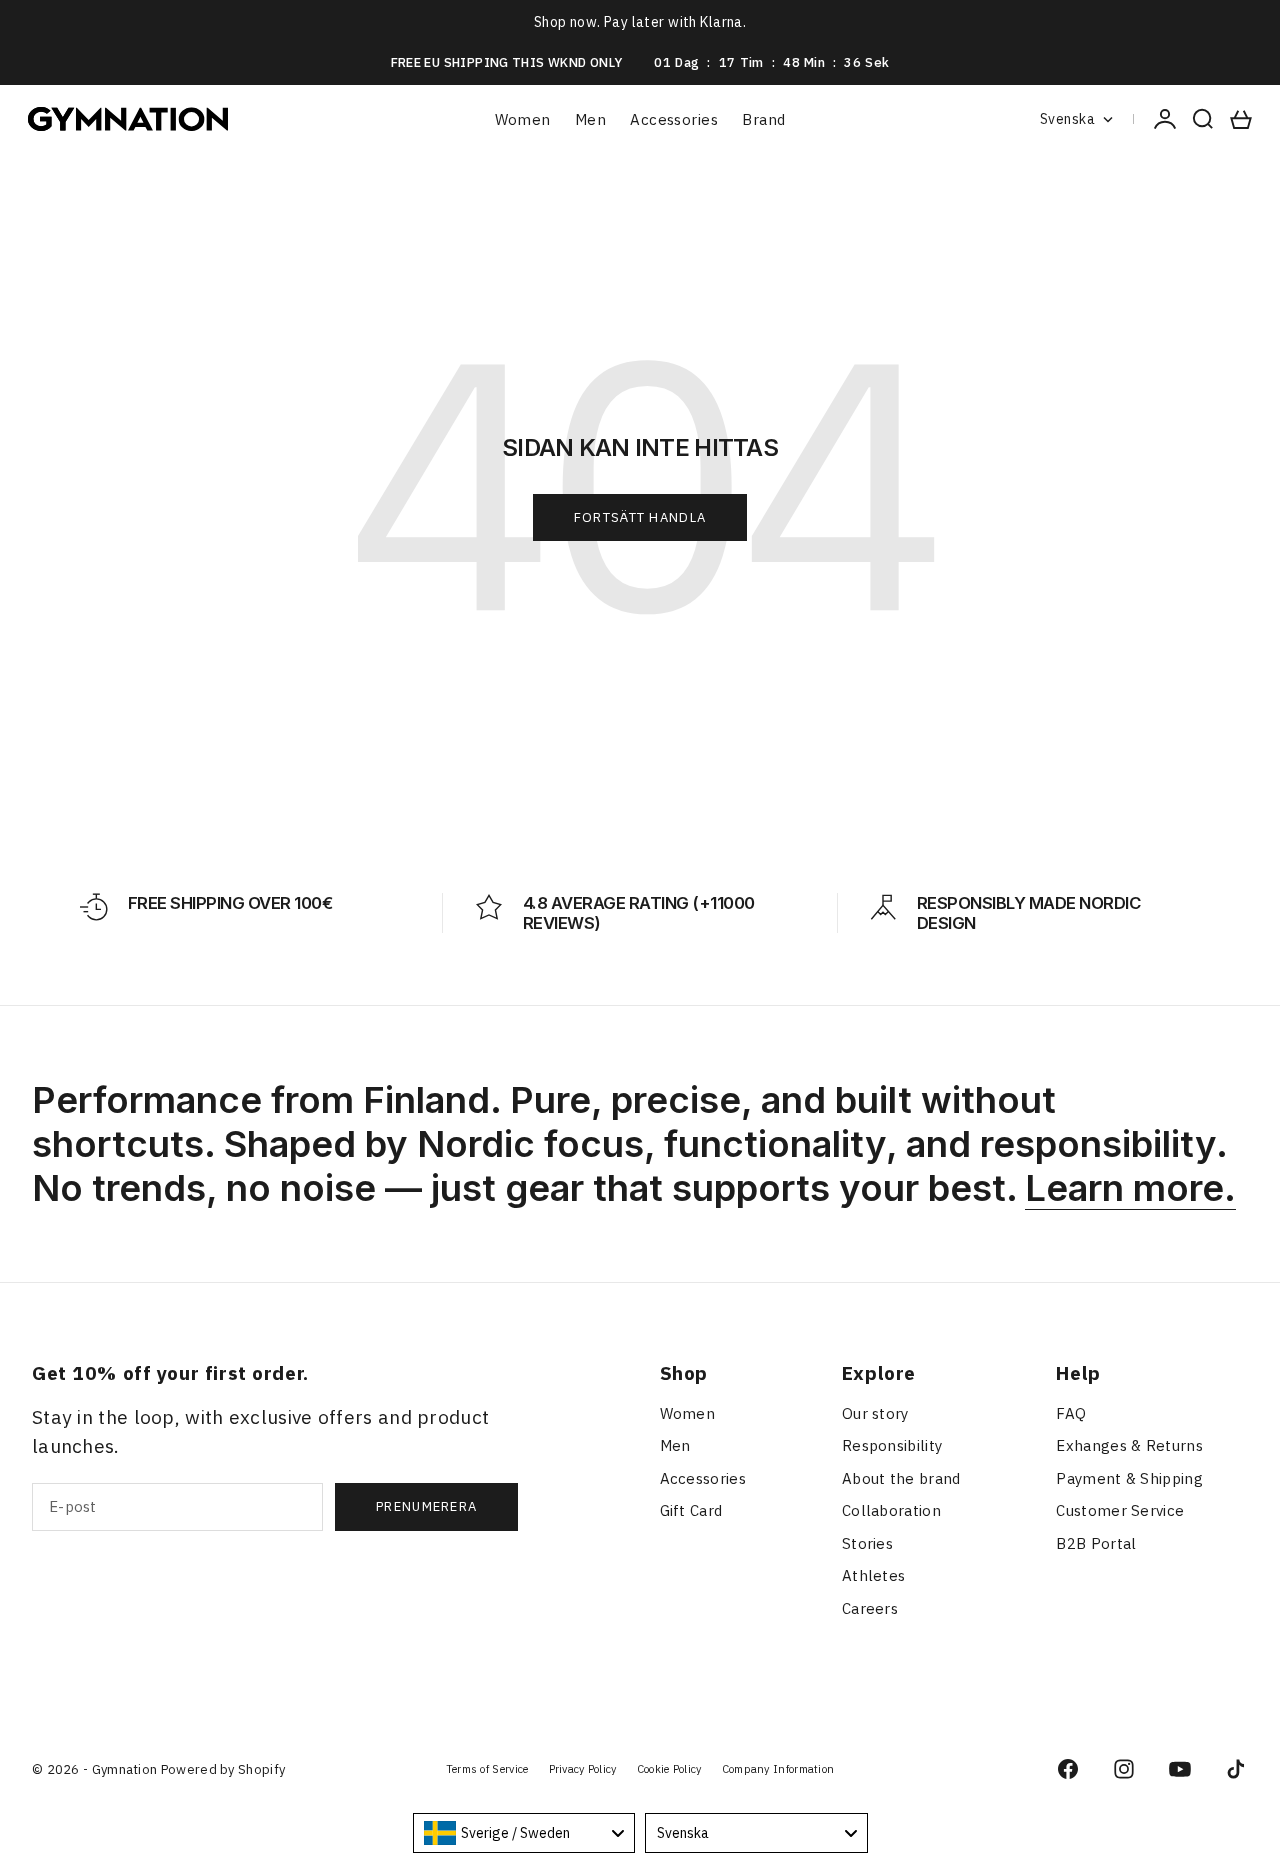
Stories (867, 1543)
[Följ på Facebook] (1068, 1769)
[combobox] (524, 1833)
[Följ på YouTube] (1180, 1769)
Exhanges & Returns (1129, 1445)
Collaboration (891, 1510)
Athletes (873, 1575)
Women (523, 119)
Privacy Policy (583, 1769)
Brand (763, 119)
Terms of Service (487, 1769)
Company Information (778, 1769)
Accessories (674, 119)
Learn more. (1130, 1187)
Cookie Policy (669, 1769)
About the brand (901, 1478)
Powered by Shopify (223, 1769)
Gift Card (691, 1510)
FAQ (1071, 1413)
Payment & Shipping (1129, 1478)
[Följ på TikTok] (1236, 1769)
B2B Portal (1096, 1543)
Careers (870, 1608)
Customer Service (1120, 1510)
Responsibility (892, 1445)
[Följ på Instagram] (1124, 1769)
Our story (875, 1413)
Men (590, 119)
